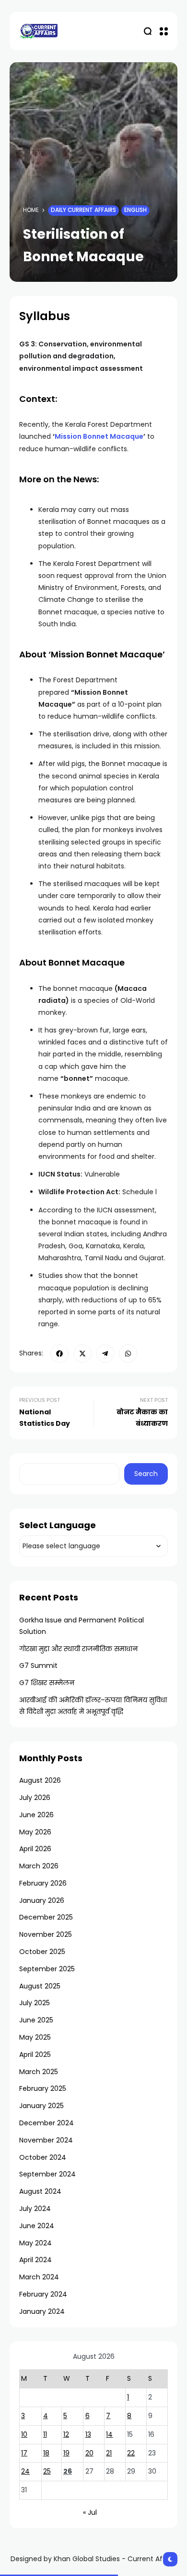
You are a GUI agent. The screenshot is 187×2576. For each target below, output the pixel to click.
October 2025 (42, 1952)
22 (131, 2453)
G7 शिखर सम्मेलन (47, 1683)
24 (25, 2471)
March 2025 (39, 2072)
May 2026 (35, 1832)
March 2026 (39, 1866)
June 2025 (36, 2020)
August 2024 (40, 2191)
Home (31, 210)
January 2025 (41, 2106)
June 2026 (36, 1815)
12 (66, 2434)
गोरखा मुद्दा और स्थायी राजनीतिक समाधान (78, 1649)
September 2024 (47, 2174)
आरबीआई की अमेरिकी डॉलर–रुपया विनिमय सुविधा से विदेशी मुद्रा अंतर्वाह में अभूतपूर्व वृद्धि (93, 1706)
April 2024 (35, 2260)
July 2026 (35, 1798)
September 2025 (47, 1969)
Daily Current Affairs (83, 210)
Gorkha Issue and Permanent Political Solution (82, 1626)
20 (89, 2453)
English (135, 210)
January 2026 (42, 1900)
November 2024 (46, 2140)
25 (47, 2471)
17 (24, 2453)
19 (66, 2453)
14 (109, 2434)
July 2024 (35, 2209)
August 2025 (40, 1986)
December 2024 (47, 2123)
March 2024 (39, 2277)
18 (46, 2453)
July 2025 (35, 2003)
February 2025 (43, 2088)
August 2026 (40, 1780)
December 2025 (46, 1917)
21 (109, 2453)
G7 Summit (38, 1666)
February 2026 (43, 1883)
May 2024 (35, 2243)
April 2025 (35, 2054)
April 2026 (35, 1849)
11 (45, 2434)
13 (88, 2434)
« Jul (90, 2512)
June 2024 (37, 2226)
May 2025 (35, 2037)
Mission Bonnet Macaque (99, 436)
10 (24, 2434)
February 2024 (43, 2294)
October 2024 (43, 2157)
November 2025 (46, 1934)
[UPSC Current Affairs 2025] (38, 31)
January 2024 (42, 2311)
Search (146, 1474)
